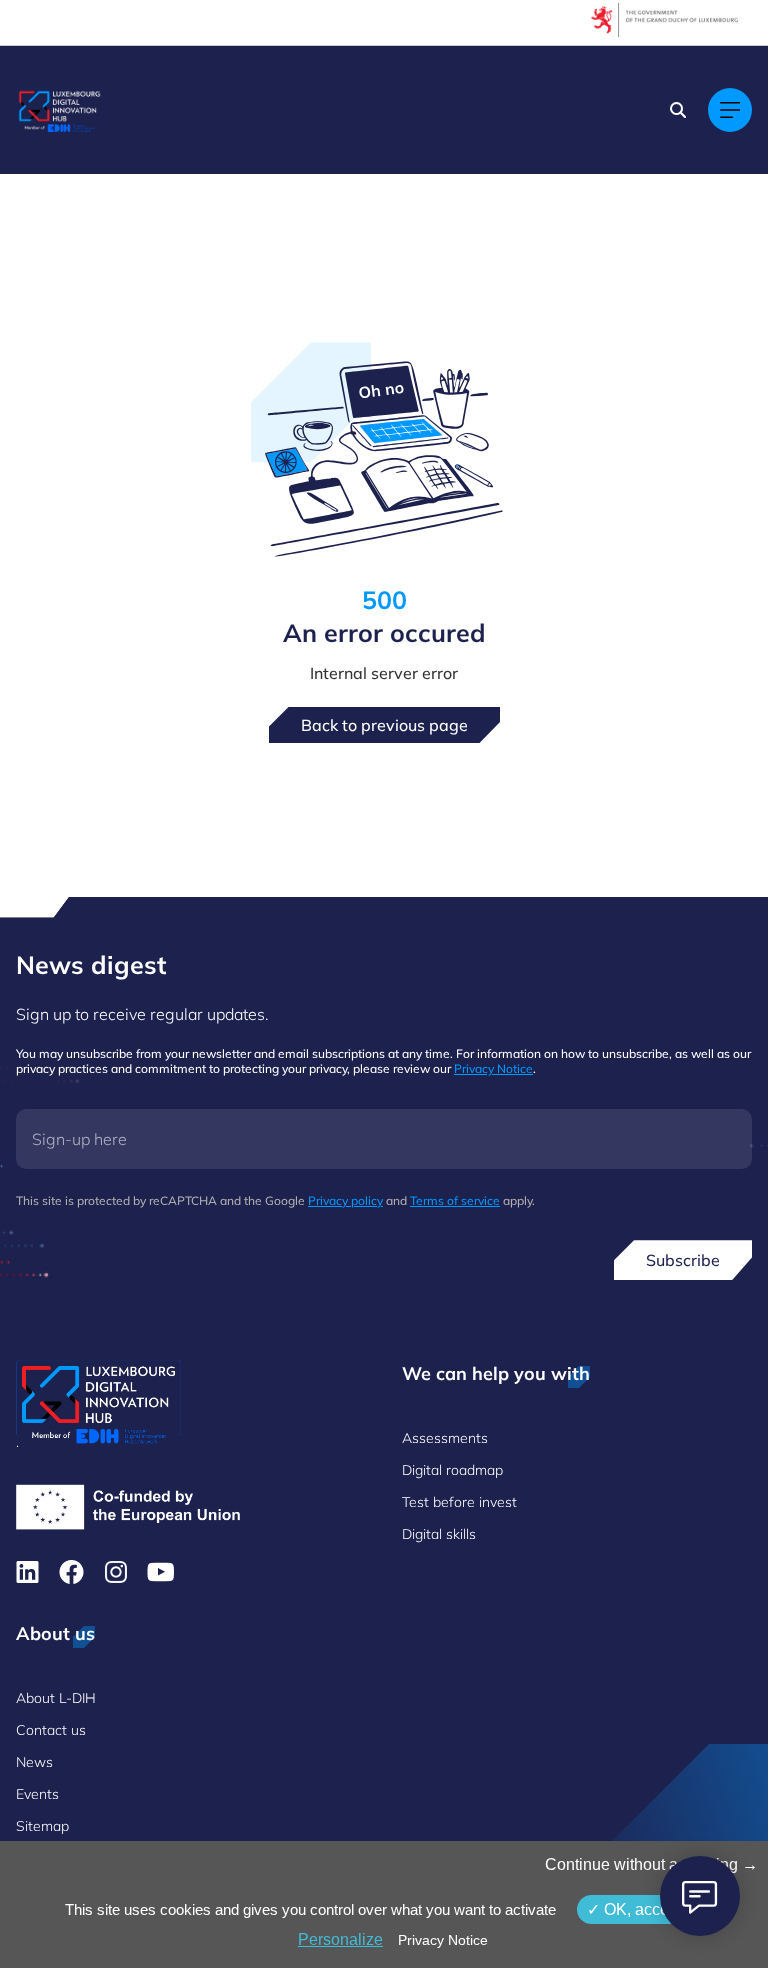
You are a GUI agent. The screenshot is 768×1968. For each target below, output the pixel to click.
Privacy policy (345, 1200)
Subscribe (683, 1260)
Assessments (445, 1438)
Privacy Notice (493, 1068)
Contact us (51, 1730)
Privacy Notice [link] (443, 1940)
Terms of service (455, 1200)
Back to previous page (384, 725)
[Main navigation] (730, 110)
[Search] (678, 110)
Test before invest (459, 1502)
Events (37, 1794)
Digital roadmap (452, 1470)
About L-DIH (56, 1698)
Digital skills (439, 1534)
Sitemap (42, 1826)
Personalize (340, 1939)
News (34, 1762)
